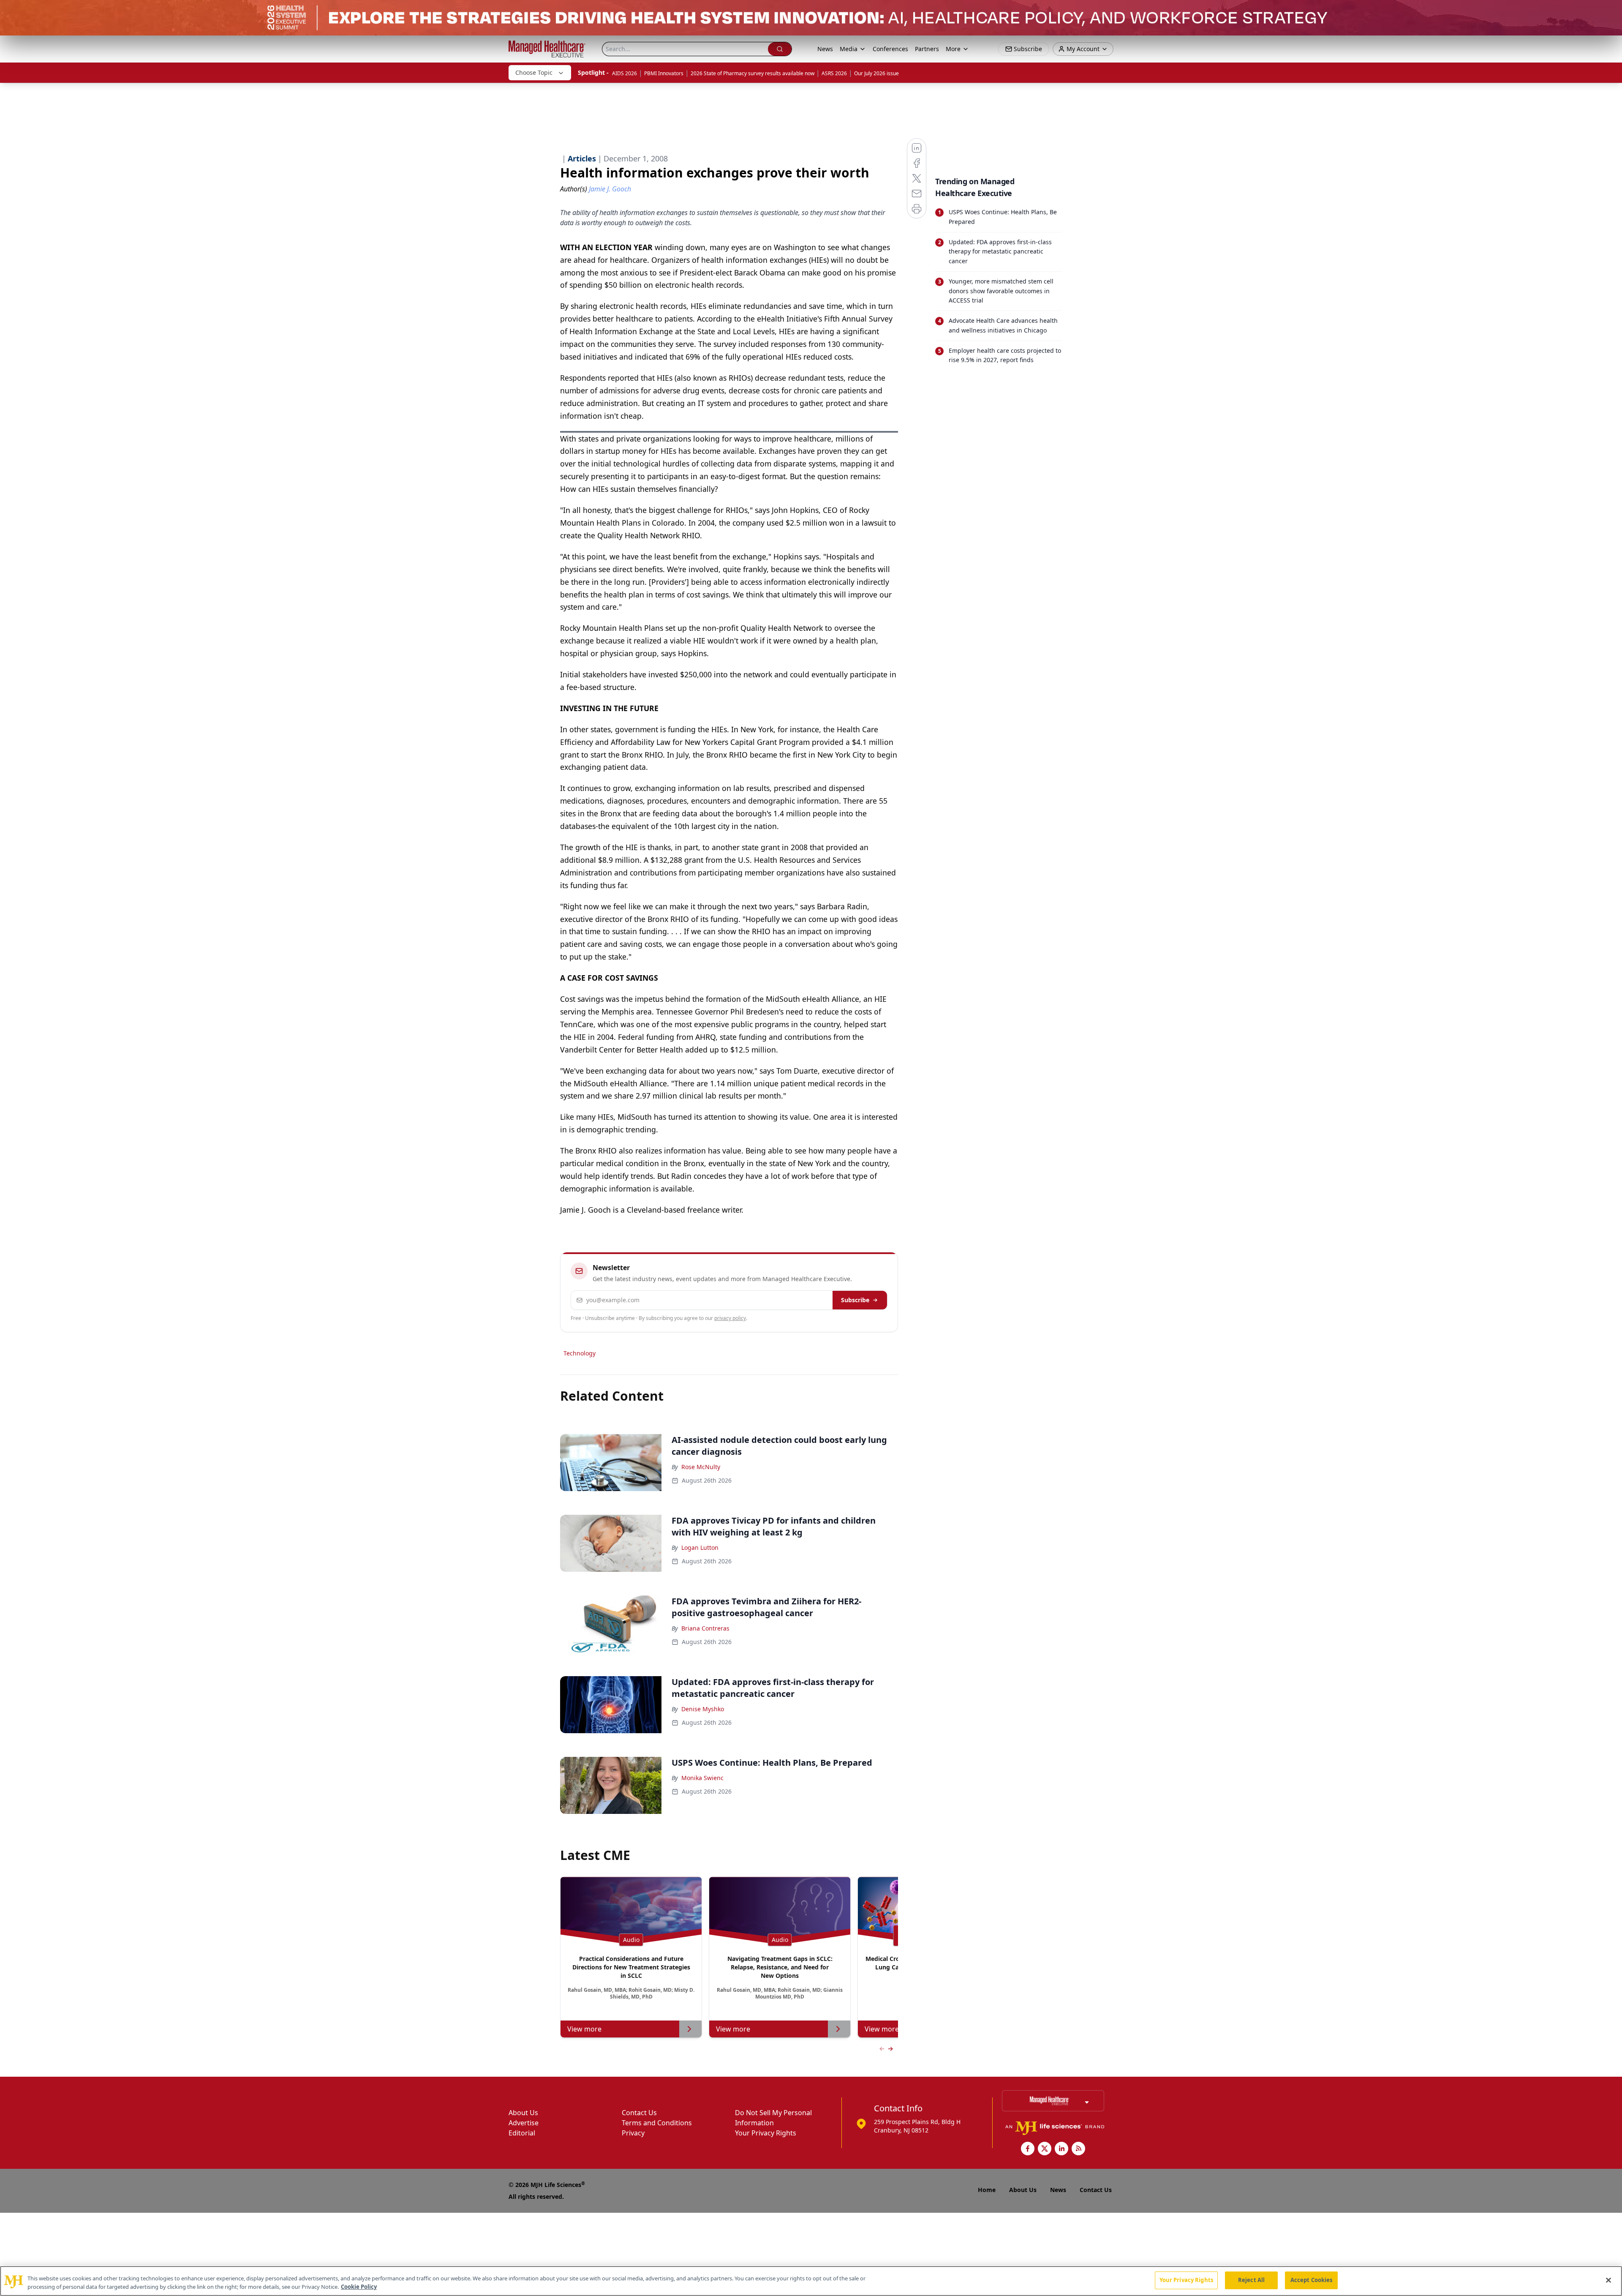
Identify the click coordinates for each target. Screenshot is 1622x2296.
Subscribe (855, 1300)
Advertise (524, 2123)
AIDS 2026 (625, 73)
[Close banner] (1611, 11)
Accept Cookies (1312, 2280)
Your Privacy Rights (766, 2133)
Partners (927, 49)
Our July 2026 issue (876, 73)
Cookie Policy (359, 2287)
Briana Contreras (705, 1628)
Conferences (890, 49)
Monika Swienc (702, 1778)
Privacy (633, 2133)
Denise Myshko (703, 1709)
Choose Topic (534, 72)
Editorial (522, 2133)
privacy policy (730, 1318)
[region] (811, 2281)
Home (987, 2190)
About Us (523, 2113)
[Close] (1608, 2280)
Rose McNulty (701, 1467)
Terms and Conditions (657, 2123)
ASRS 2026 (834, 73)
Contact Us (639, 2113)
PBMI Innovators (664, 73)
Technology (580, 1353)
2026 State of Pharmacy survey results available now (752, 73)
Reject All (1251, 2280)
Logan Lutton (700, 1547)
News (825, 49)
